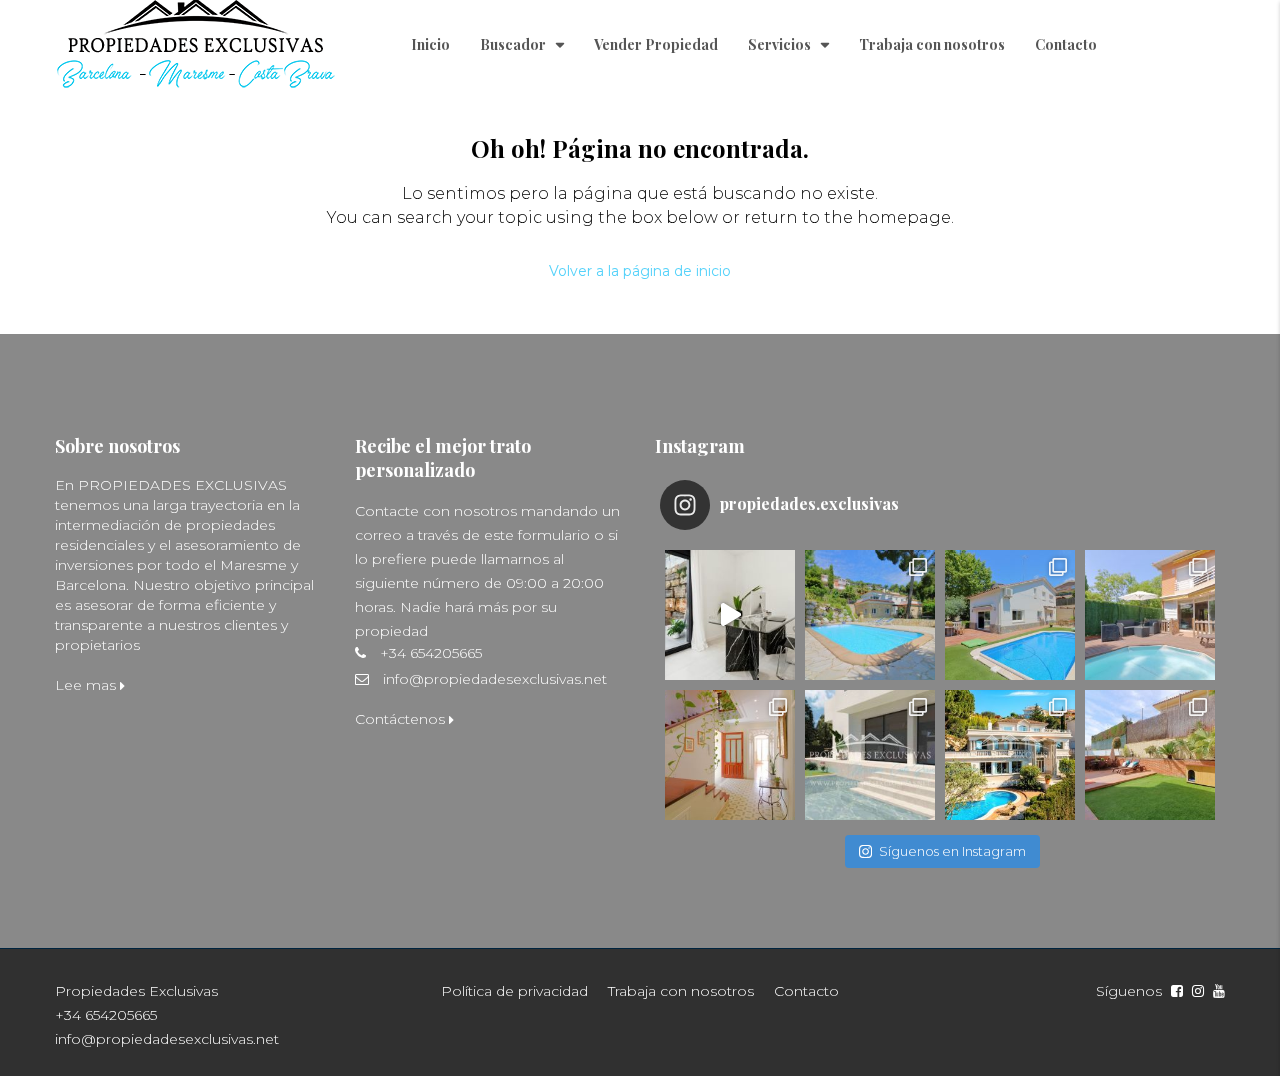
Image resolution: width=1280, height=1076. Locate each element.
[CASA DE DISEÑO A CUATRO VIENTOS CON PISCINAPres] (870, 755)
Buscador (513, 44)
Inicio (430, 44)
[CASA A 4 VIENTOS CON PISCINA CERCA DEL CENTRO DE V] (1010, 615)
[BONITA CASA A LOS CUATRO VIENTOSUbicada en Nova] (1150, 755)
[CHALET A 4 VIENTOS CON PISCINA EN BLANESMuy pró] (870, 615)
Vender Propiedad (656, 44)
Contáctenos (402, 719)
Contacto (1066, 44)
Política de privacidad (514, 991)
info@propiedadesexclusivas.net (495, 679)
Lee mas (87, 685)
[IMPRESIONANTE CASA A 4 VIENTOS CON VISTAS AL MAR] (1010, 755)
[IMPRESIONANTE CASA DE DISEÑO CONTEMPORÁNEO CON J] (730, 615)
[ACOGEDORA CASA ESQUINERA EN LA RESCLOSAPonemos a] (1150, 615)
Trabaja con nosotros (932, 44)
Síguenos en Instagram (952, 851)
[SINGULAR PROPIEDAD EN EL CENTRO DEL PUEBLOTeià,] (730, 755)
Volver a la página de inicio (640, 271)
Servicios (779, 44)
